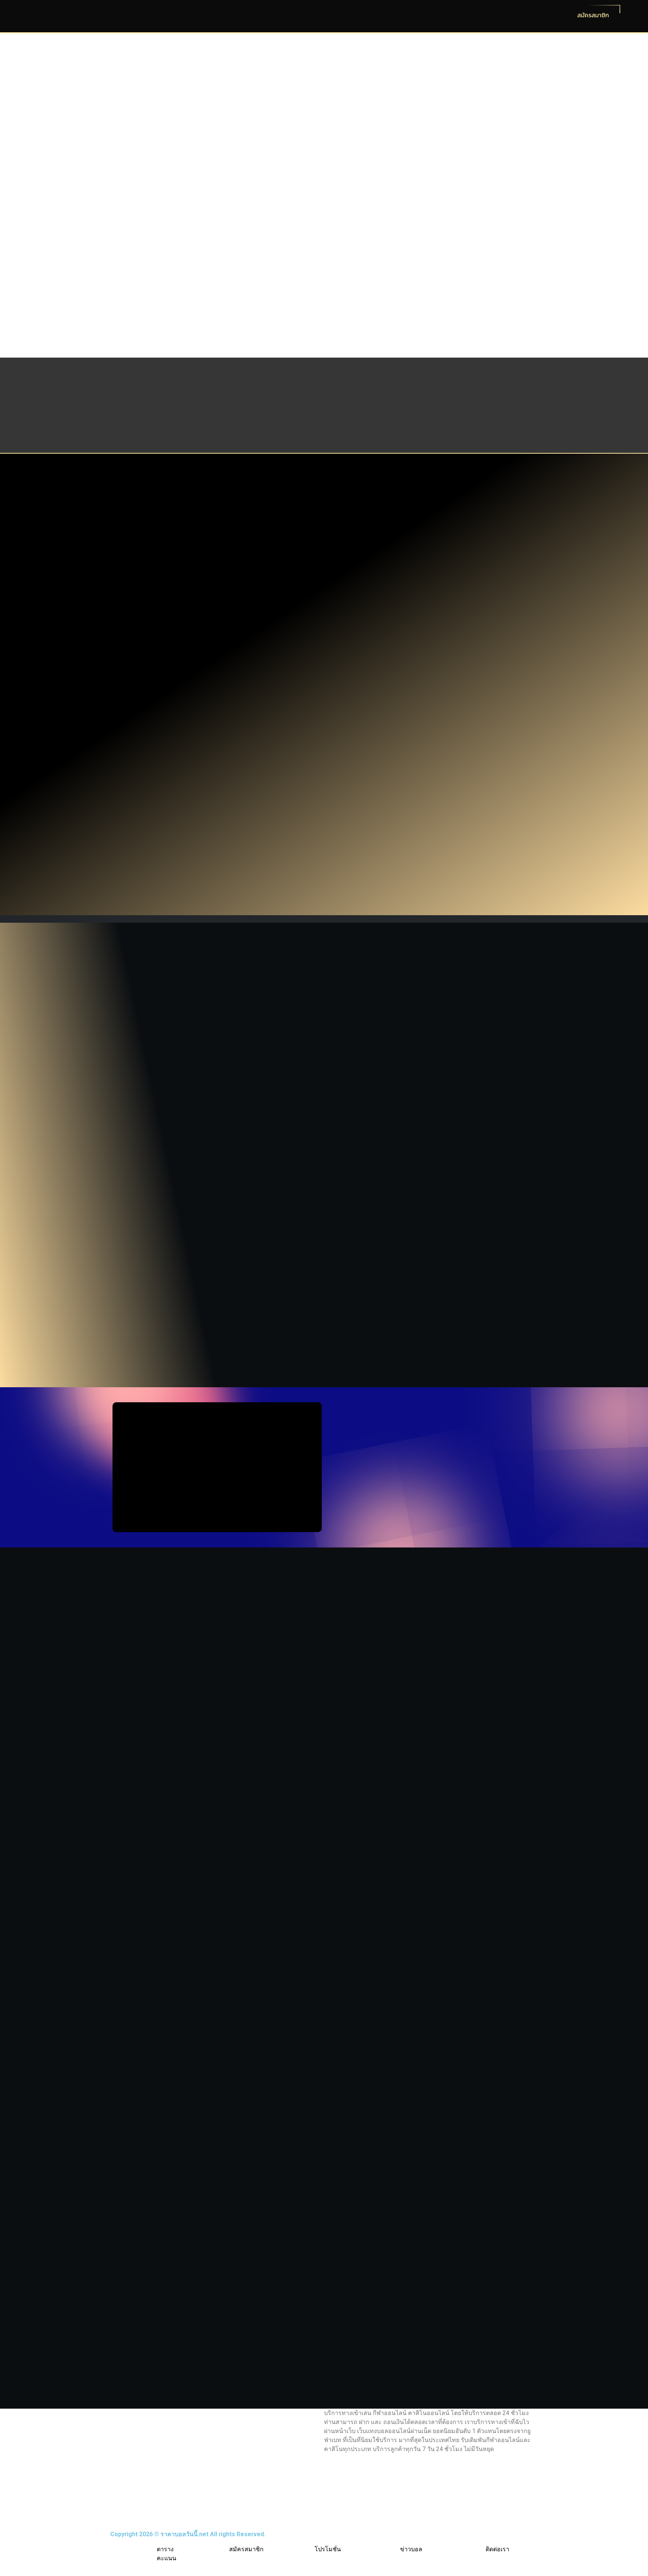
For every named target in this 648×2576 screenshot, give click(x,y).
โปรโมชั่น (328, 2549)
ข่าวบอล (411, 2549)
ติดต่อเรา (497, 2549)
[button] (121, 1154)
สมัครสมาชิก (246, 2549)
